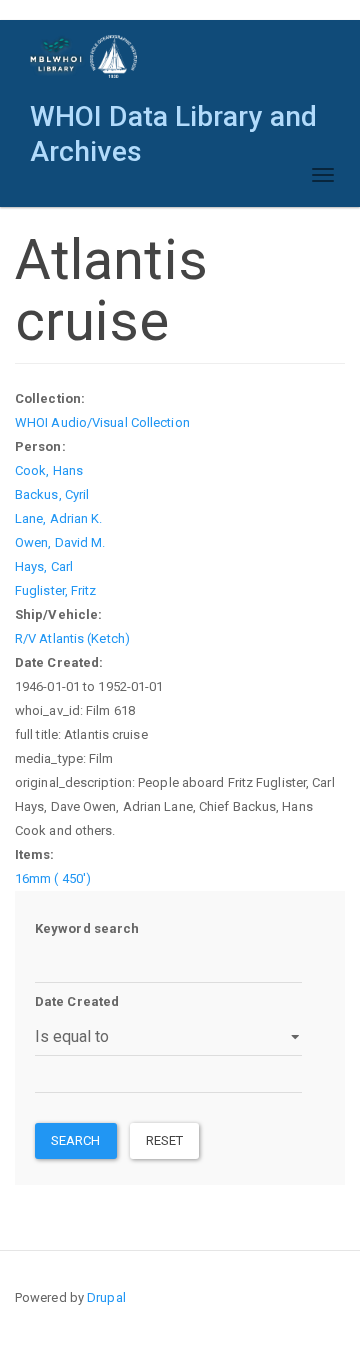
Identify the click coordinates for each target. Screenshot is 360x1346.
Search (76, 1140)
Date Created (77, 1001)
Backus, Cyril (52, 494)
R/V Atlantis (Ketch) (72, 638)
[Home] (84, 56)
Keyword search (87, 928)
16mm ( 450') (53, 878)
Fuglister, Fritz (56, 590)
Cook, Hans (49, 470)
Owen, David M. (60, 542)
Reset (165, 1140)
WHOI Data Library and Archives (173, 121)
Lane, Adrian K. (59, 518)
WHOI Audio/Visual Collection (102, 422)
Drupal (106, 1297)
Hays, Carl (44, 566)
